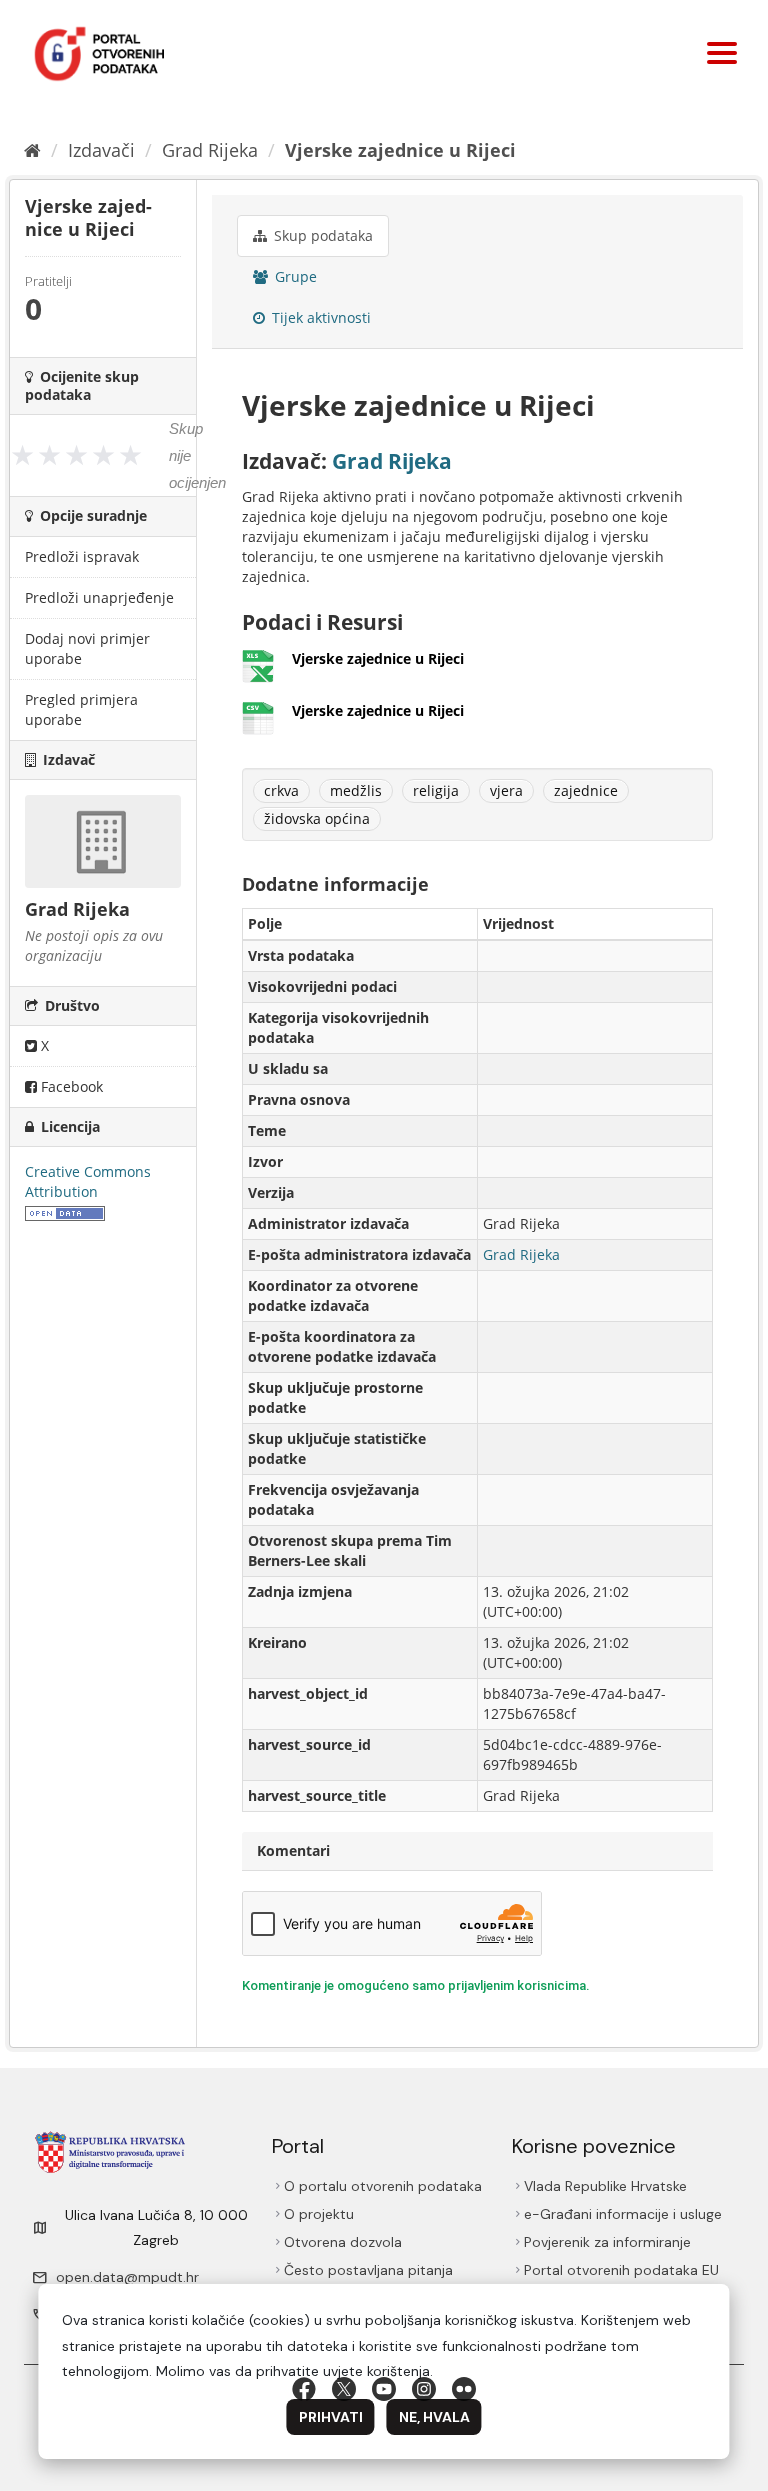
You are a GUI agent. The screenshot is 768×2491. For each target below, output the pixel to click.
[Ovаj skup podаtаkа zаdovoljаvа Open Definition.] (65, 1211)
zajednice (586, 790)
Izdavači (101, 150)
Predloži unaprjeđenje (99, 597)
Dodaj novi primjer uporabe (87, 648)
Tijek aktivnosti (319, 317)
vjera (506, 790)
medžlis (356, 790)
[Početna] (32, 150)
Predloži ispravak (82, 556)
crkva (281, 790)
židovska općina (317, 818)
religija (436, 790)
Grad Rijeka (210, 150)
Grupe (294, 276)
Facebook (70, 1086)
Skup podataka (321, 235)
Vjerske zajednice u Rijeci (400, 150)
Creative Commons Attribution (88, 1181)
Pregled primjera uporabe (81, 709)
